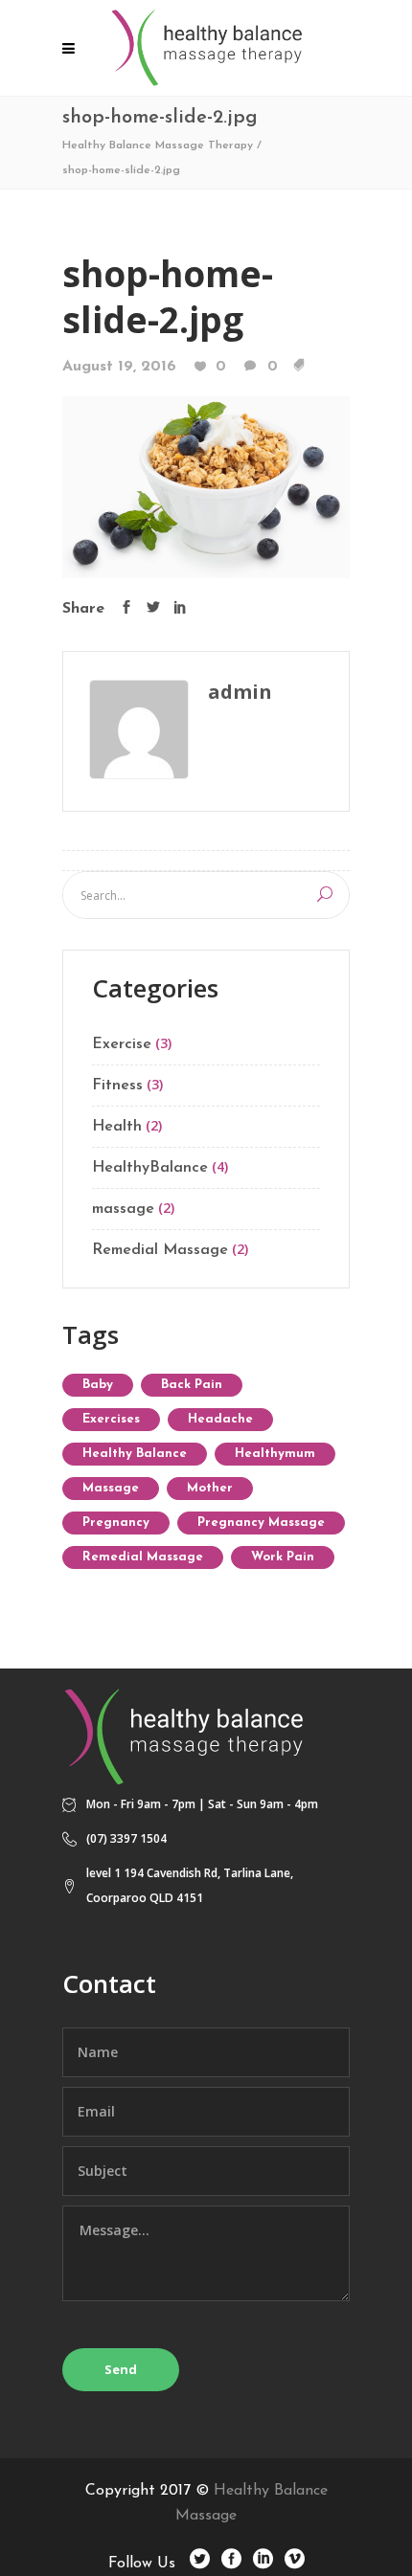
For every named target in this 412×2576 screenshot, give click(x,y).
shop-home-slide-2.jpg (168, 296)
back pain (192, 1385)
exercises (111, 1419)
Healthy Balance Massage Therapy (158, 146)
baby (98, 1385)
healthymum (275, 1454)
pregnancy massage (261, 1523)
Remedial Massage (160, 1250)
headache (220, 1419)
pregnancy (116, 1523)
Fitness (117, 1086)
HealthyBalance (150, 1168)
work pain (283, 1557)
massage (123, 1209)
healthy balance (135, 1454)
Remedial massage (143, 1557)
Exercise (122, 1044)
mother (210, 1488)
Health (117, 1127)
